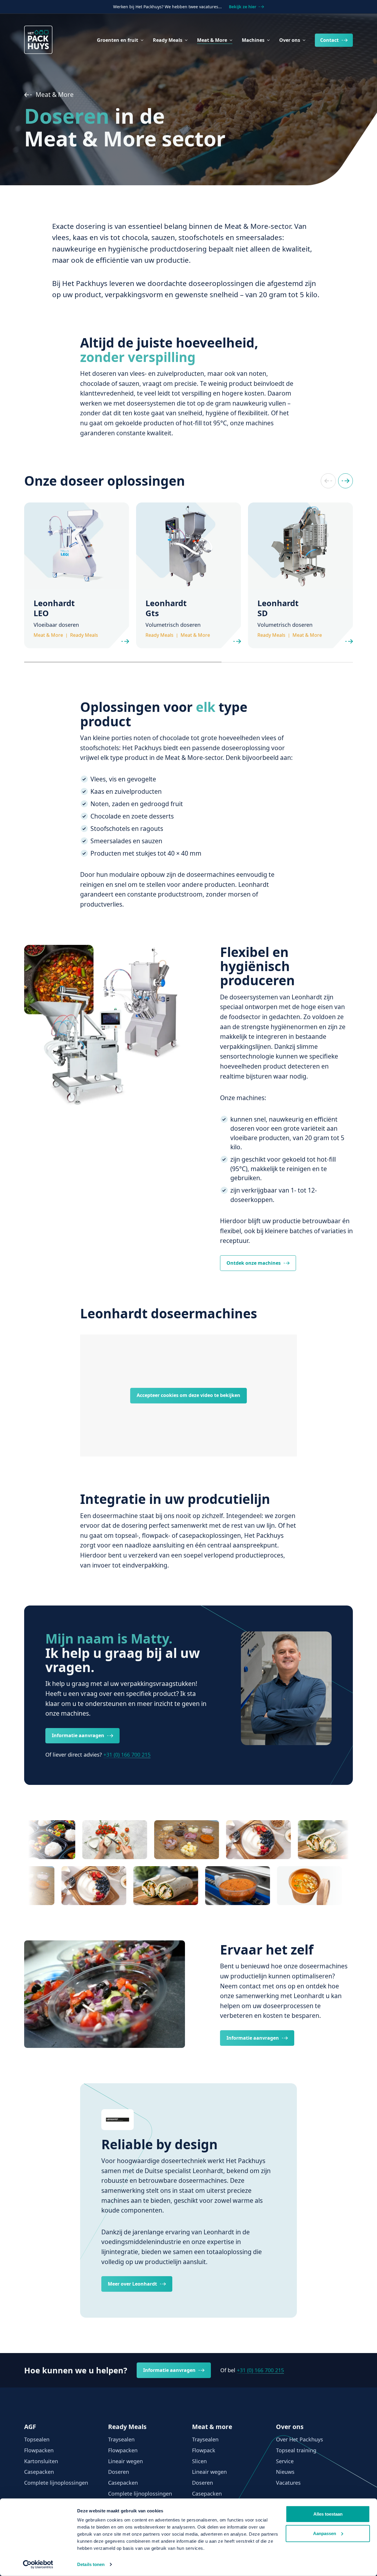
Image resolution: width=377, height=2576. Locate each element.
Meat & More (212, 40)
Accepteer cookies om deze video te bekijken (188, 1395)
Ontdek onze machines (254, 1263)
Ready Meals (168, 40)
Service (285, 2461)
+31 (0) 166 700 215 (127, 1755)
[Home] (38, 40)
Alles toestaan (328, 2514)
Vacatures (288, 2483)
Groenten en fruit (118, 40)
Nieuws (285, 2472)
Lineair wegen (125, 2461)
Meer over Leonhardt (132, 2284)
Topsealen (37, 2439)
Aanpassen (325, 2533)
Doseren (119, 2472)
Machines (253, 40)
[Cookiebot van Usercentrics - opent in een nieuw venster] (38, 2565)
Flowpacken (39, 2450)
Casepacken (39, 2472)
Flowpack (204, 2450)
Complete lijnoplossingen (56, 2483)
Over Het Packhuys (300, 2439)
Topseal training (296, 2450)
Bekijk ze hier (243, 7)
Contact (329, 40)
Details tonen (91, 2564)
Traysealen (121, 2439)
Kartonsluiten (41, 2461)
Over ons (290, 40)
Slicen (199, 2461)
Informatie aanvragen (78, 1735)
